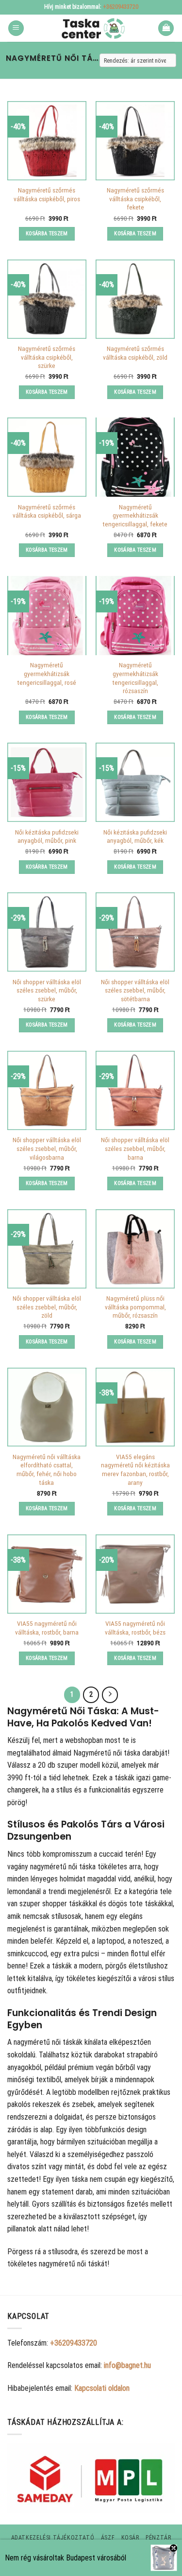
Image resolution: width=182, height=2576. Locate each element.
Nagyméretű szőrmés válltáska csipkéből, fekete (135, 199)
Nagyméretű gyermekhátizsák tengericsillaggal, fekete (135, 515)
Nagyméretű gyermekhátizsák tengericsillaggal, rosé (47, 673)
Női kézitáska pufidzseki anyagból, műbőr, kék (135, 836)
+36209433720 (121, 7)
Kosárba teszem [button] (47, 234)
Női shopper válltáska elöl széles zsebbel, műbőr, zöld (47, 1307)
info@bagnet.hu (127, 2365)
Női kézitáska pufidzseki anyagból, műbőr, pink (47, 836)
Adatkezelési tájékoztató (53, 2538)
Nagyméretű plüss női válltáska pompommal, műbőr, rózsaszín (135, 1307)
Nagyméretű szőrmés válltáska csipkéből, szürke (47, 357)
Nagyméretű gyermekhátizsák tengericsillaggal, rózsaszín (135, 678)
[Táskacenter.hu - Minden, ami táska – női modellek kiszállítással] (91, 28)
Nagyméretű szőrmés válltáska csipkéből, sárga (47, 511)
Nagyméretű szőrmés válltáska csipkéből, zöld (135, 353)
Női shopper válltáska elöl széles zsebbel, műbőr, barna (135, 1148)
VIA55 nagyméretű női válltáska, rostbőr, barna (47, 1628)
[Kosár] (166, 28)
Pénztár (158, 2538)
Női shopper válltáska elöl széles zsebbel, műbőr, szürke (47, 990)
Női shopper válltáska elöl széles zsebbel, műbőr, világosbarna (47, 1148)
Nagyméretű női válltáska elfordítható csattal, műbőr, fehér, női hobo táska (47, 1470)
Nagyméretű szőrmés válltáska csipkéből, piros (47, 194)
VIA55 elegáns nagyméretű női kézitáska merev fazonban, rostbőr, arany (135, 1470)
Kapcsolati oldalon (102, 2388)
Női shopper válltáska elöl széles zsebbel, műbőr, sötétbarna (135, 990)
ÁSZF (108, 2538)
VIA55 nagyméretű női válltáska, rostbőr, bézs (135, 1628)
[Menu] (16, 28)
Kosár (130, 2538)
